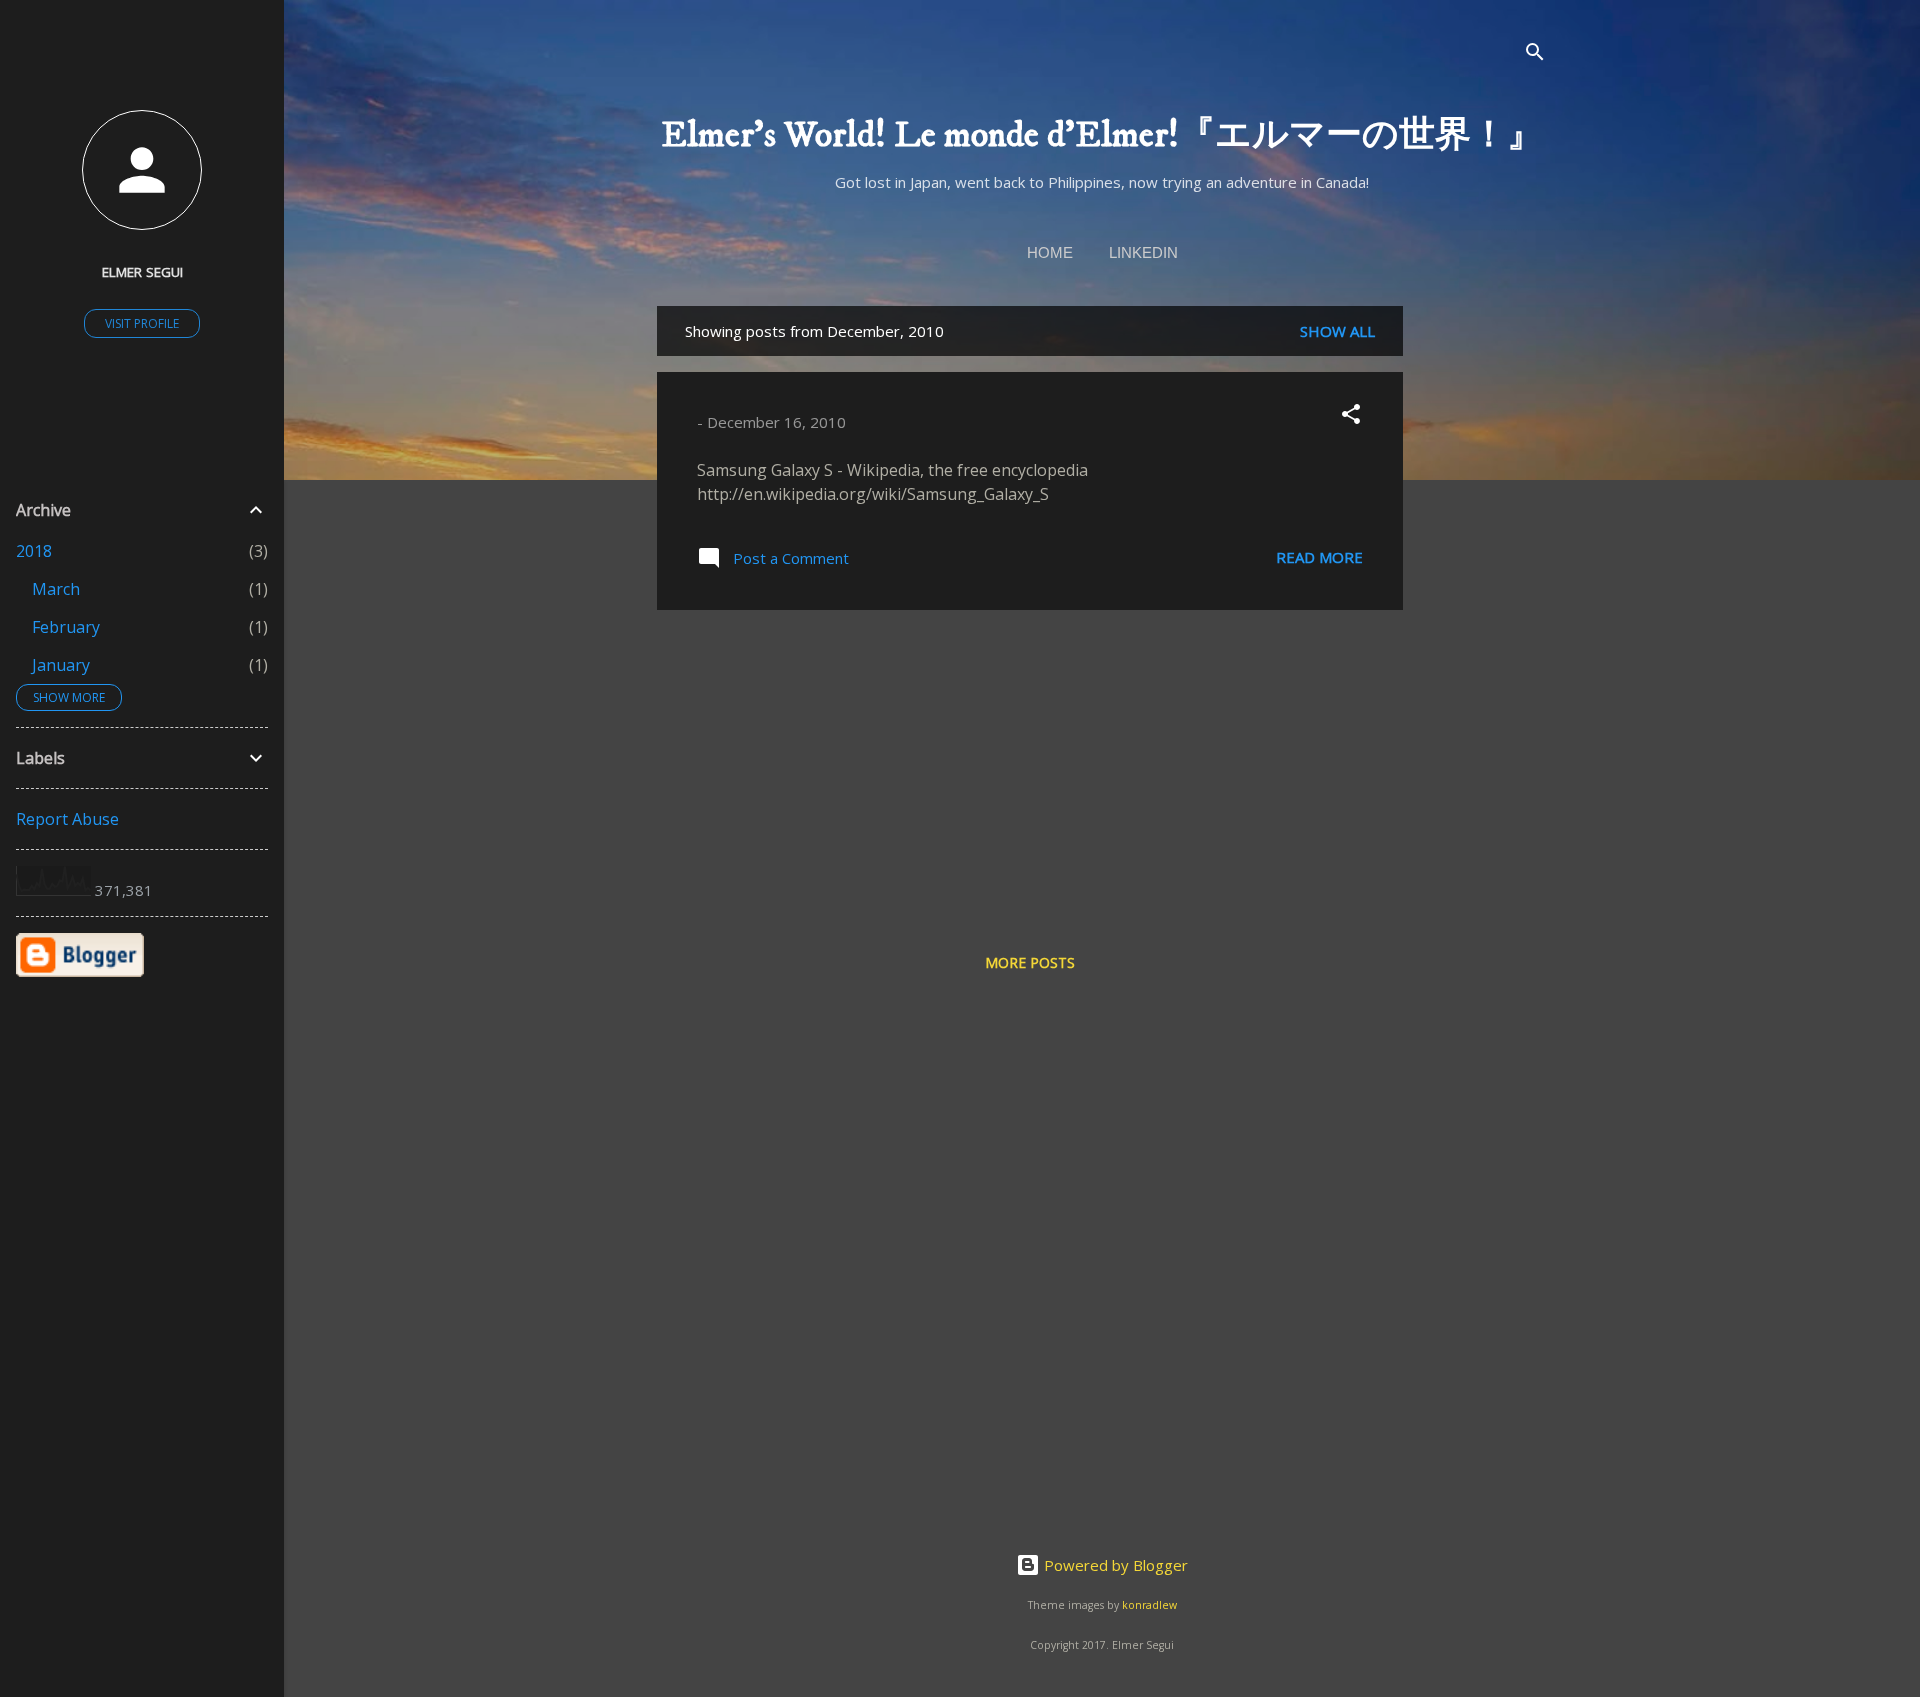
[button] (1351, 417)
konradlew (1149, 1605)
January (61, 665)
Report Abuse (67, 819)
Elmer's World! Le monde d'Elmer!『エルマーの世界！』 (1102, 135)
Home (1050, 252)
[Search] (1535, 54)
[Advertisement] (1483, 606)
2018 (34, 551)
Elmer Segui (142, 272)
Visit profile (142, 323)
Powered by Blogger (1114, 1565)
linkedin (1143, 252)
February (66, 627)
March (56, 589)
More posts (1030, 962)
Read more (1319, 557)
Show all (1337, 331)
